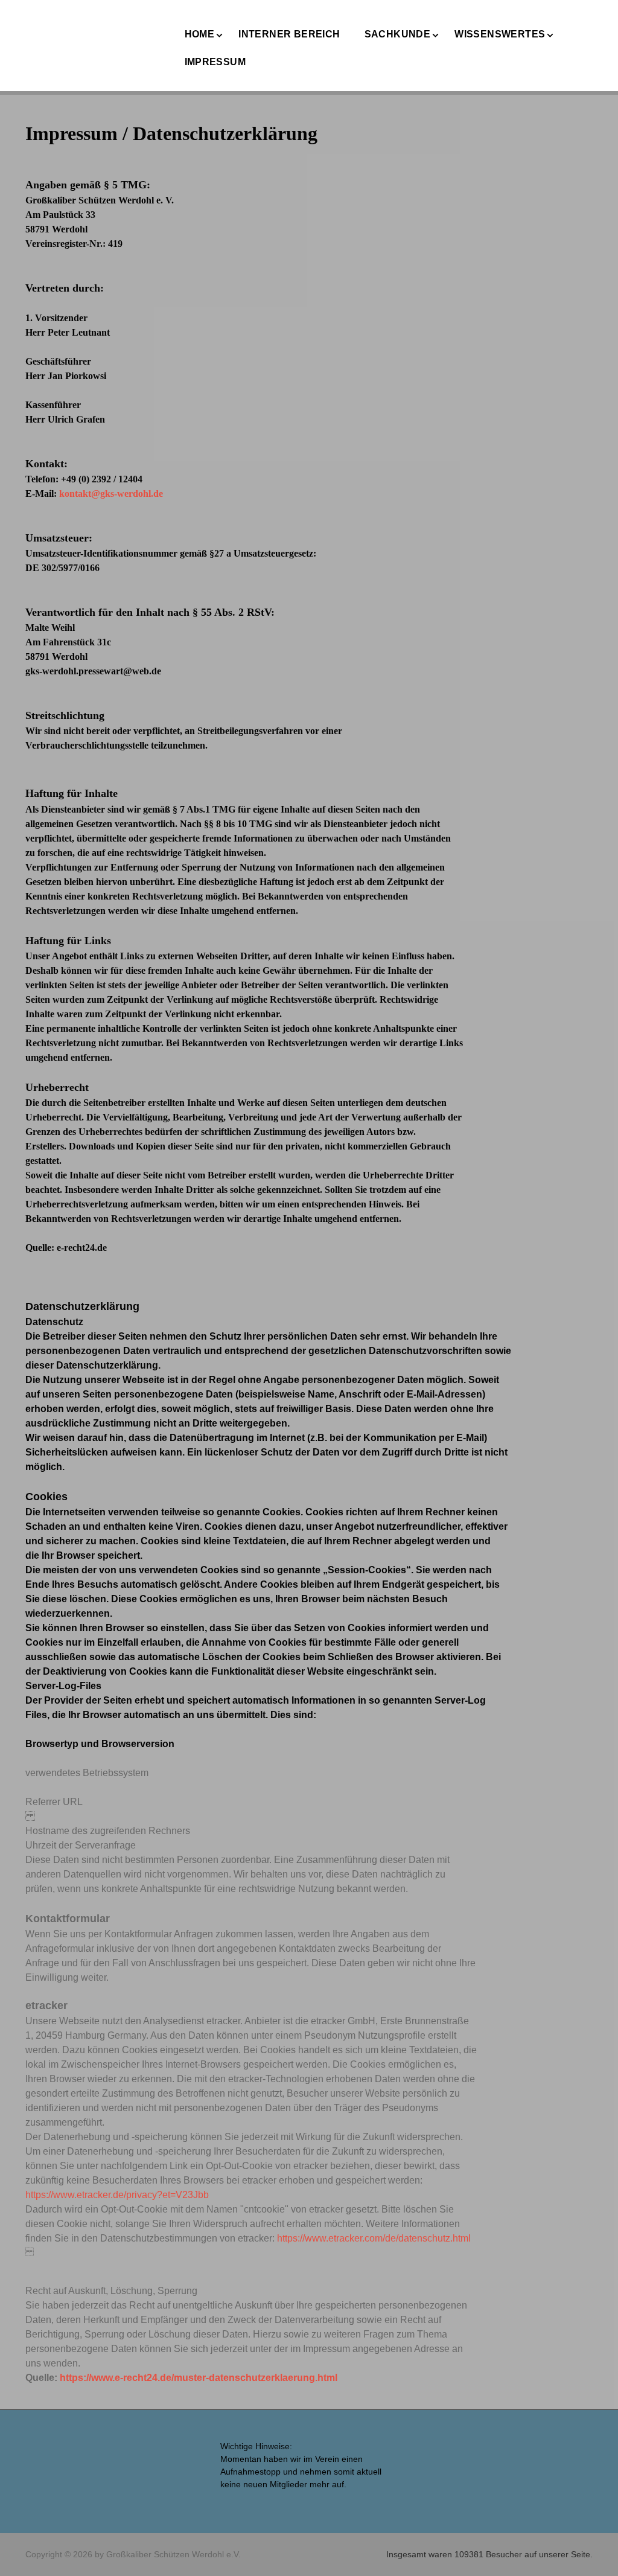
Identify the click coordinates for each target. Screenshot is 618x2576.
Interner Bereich (289, 34)
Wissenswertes (500, 34)
